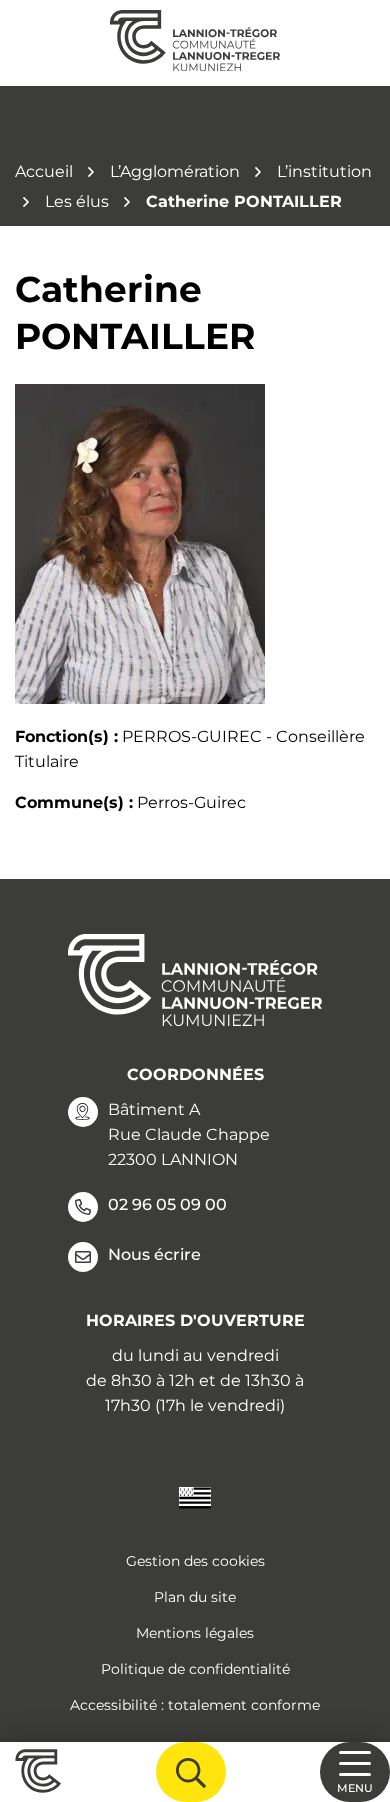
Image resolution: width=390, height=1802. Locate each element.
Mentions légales (195, 1633)
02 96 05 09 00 (167, 1204)
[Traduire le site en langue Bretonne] (195, 1496)
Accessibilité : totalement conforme (195, 1705)
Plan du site (195, 1597)
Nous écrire (154, 1254)
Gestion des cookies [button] (195, 1561)
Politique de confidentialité (195, 1669)
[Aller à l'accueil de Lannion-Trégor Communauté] (195, 43)
